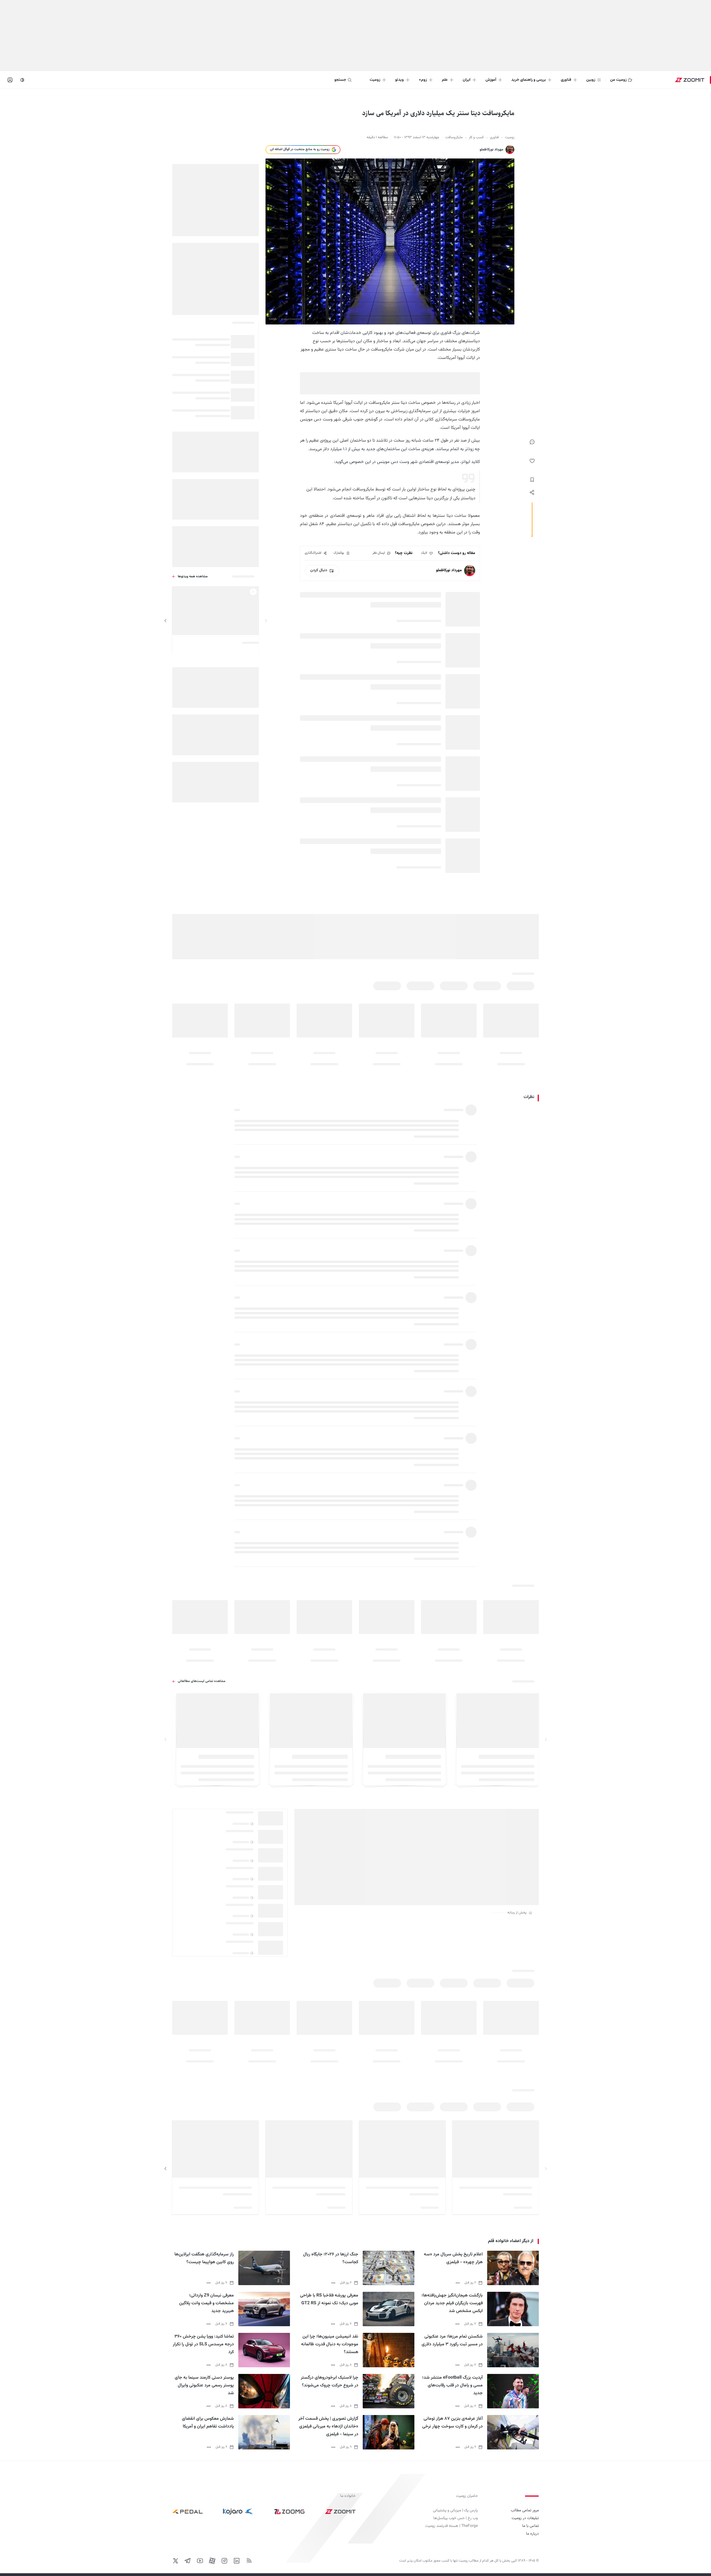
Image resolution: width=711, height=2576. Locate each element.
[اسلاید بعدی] (166, 621)
